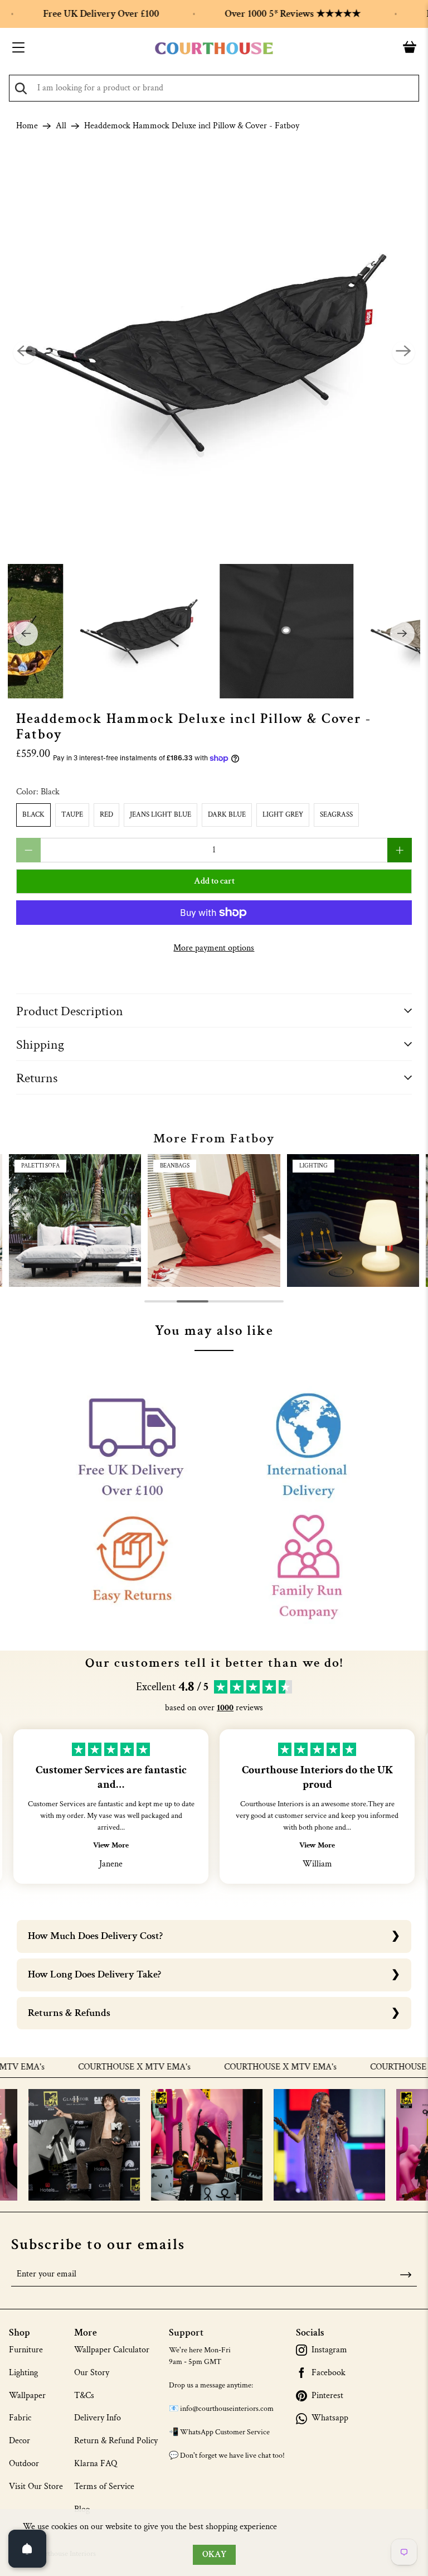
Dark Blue (227, 815)
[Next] (403, 353)
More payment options (214, 948)
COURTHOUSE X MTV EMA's (96, 2067)
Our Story (92, 2373)
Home (27, 126)
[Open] (27, 2549)
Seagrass (336, 815)
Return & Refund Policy (116, 2441)
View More (111, 1845)
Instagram (329, 2350)
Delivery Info (98, 2418)
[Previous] (25, 353)
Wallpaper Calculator (112, 2350)
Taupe (72, 815)
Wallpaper (27, 2396)
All (61, 126)
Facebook (329, 2373)
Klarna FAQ (96, 2464)
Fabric (20, 2418)
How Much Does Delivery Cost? (95, 1936)
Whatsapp (330, 2418)
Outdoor (24, 2464)
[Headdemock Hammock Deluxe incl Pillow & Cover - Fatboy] (214, 353)
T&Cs (84, 2396)
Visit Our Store (36, 2486)
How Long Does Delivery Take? (94, 1974)
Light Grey (283, 815)
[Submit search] (21, 88)
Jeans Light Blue (160, 815)
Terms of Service (104, 2486)
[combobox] (214, 88)
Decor (20, 2441)
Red (106, 815)
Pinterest (327, 2396)
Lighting (23, 2373)
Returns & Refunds (69, 2013)
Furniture (26, 2350)
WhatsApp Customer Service (225, 2432)
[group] (75, 1220)
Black (33, 815)
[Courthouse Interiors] (214, 49)
